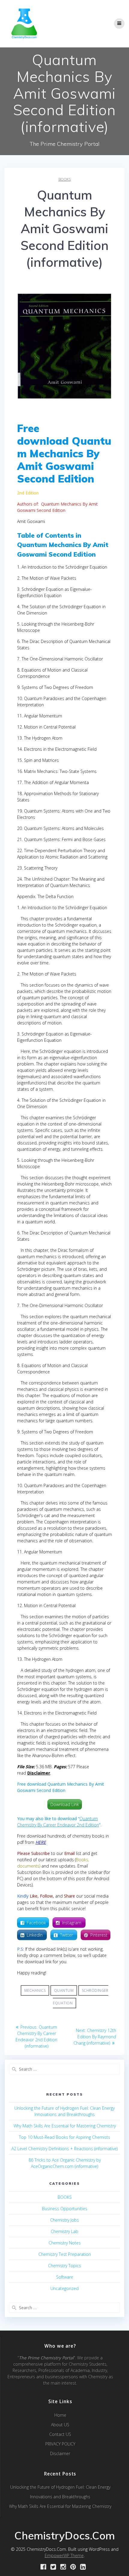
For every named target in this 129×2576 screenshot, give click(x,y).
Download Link (65, 1804)
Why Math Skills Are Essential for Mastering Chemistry (65, 2126)
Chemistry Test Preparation (65, 2254)
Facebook (36, 1923)
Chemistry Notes (65, 2243)
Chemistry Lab (64, 2231)
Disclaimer (60, 2453)
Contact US (60, 2434)
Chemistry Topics (64, 2266)
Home (60, 2415)
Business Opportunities (65, 2209)
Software (65, 2277)
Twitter (67, 1935)
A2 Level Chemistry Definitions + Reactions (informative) (64, 2149)
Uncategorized (64, 2288)
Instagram (72, 1923)
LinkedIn (35, 1935)
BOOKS (65, 179)
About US (60, 2425)
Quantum (64, 1990)
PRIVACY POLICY (60, 2444)
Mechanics (35, 1990)
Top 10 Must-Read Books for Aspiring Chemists (64, 2137)
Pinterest (99, 1935)
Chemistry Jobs (64, 2220)
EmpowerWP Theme (64, 2555)
